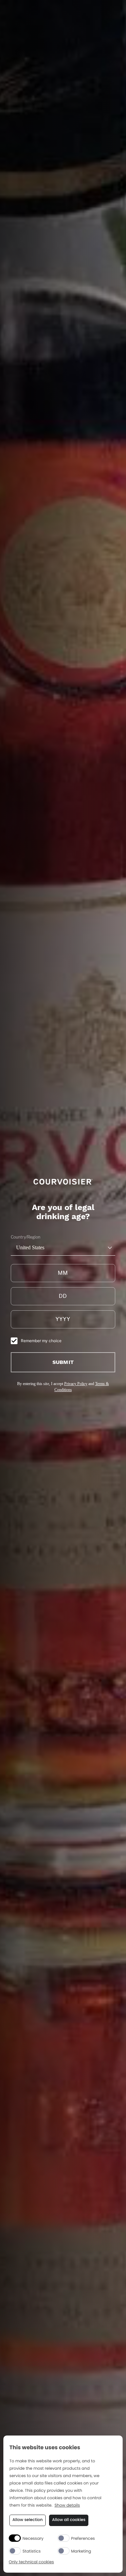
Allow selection (28, 2520)
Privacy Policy (76, 1384)
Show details (67, 2506)
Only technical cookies (31, 2562)
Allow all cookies (69, 2520)
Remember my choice (41, 1341)
